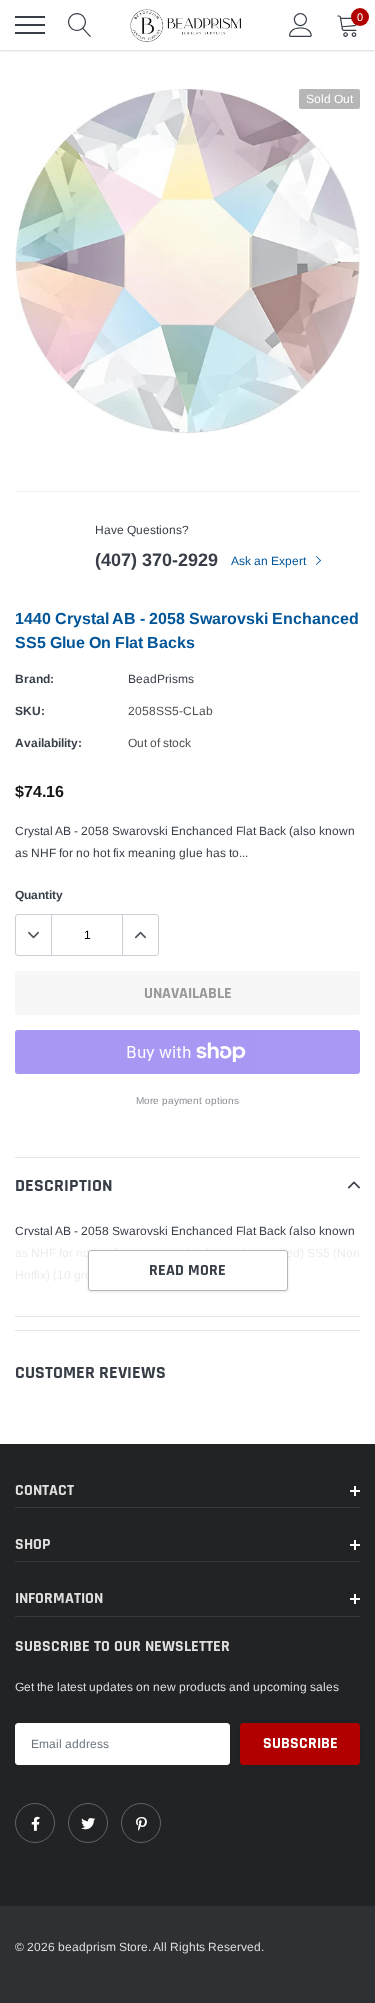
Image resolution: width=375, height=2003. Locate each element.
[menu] (30, 25)
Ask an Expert (270, 561)
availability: (48, 743)
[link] (35, 1823)
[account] (301, 25)
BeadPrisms (161, 679)
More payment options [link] (187, 1100)
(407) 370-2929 (156, 560)
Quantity (39, 895)
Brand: (34, 679)
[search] (80, 25)
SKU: (30, 711)
